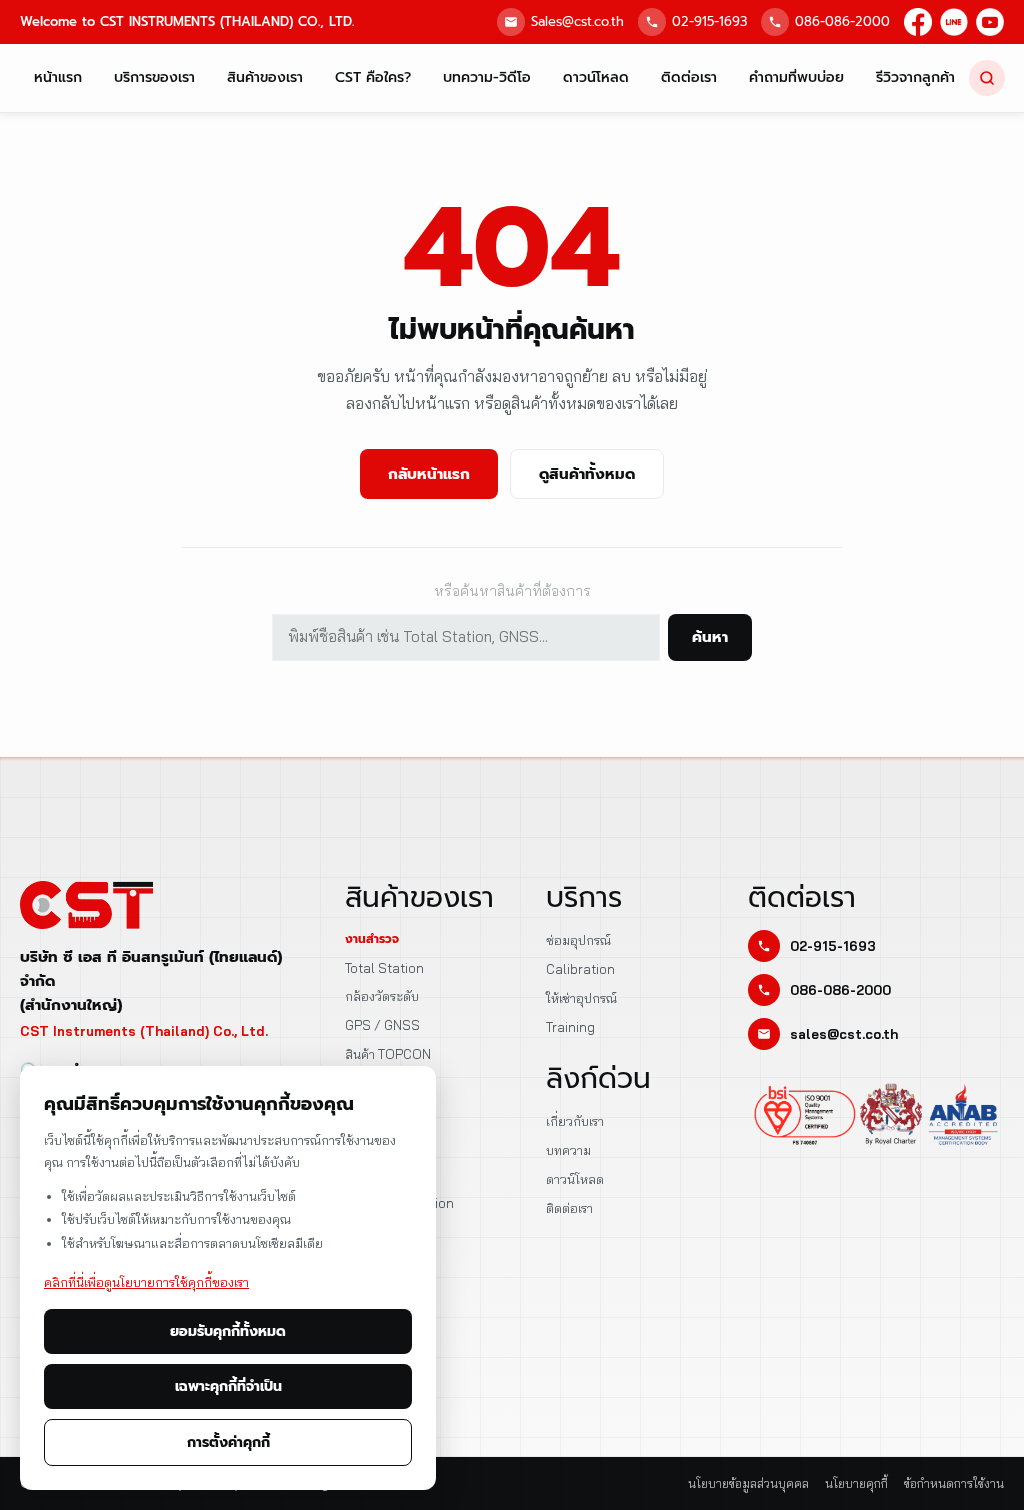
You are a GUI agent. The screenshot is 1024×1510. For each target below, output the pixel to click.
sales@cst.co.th (844, 1034)
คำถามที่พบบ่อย (796, 77)
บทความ (568, 1150)
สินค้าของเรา (265, 77)
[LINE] (954, 22)
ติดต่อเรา (689, 77)
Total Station (384, 968)
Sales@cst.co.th (577, 21)
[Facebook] (918, 22)
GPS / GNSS (382, 1025)
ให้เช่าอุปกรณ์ (581, 998)
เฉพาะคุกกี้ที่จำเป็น (228, 1386)
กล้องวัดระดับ (382, 996)
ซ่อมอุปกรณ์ (578, 940)
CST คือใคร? (373, 77)
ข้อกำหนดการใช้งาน (954, 1483)
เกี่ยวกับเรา (575, 1121)
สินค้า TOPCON (388, 1054)
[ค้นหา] (987, 78)
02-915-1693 (709, 21)
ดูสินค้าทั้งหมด (587, 474)
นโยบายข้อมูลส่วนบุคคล (748, 1483)
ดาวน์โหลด (596, 77)
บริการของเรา (154, 77)
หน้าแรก (58, 77)
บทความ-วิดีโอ (487, 77)
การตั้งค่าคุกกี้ (228, 1442)
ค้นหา (710, 637)
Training (570, 1027)
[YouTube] (990, 22)
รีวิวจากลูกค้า (915, 77)
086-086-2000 (842, 21)
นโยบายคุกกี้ (856, 1483)
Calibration (580, 969)
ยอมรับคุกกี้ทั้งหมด (228, 1331)
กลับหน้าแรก (429, 474)
